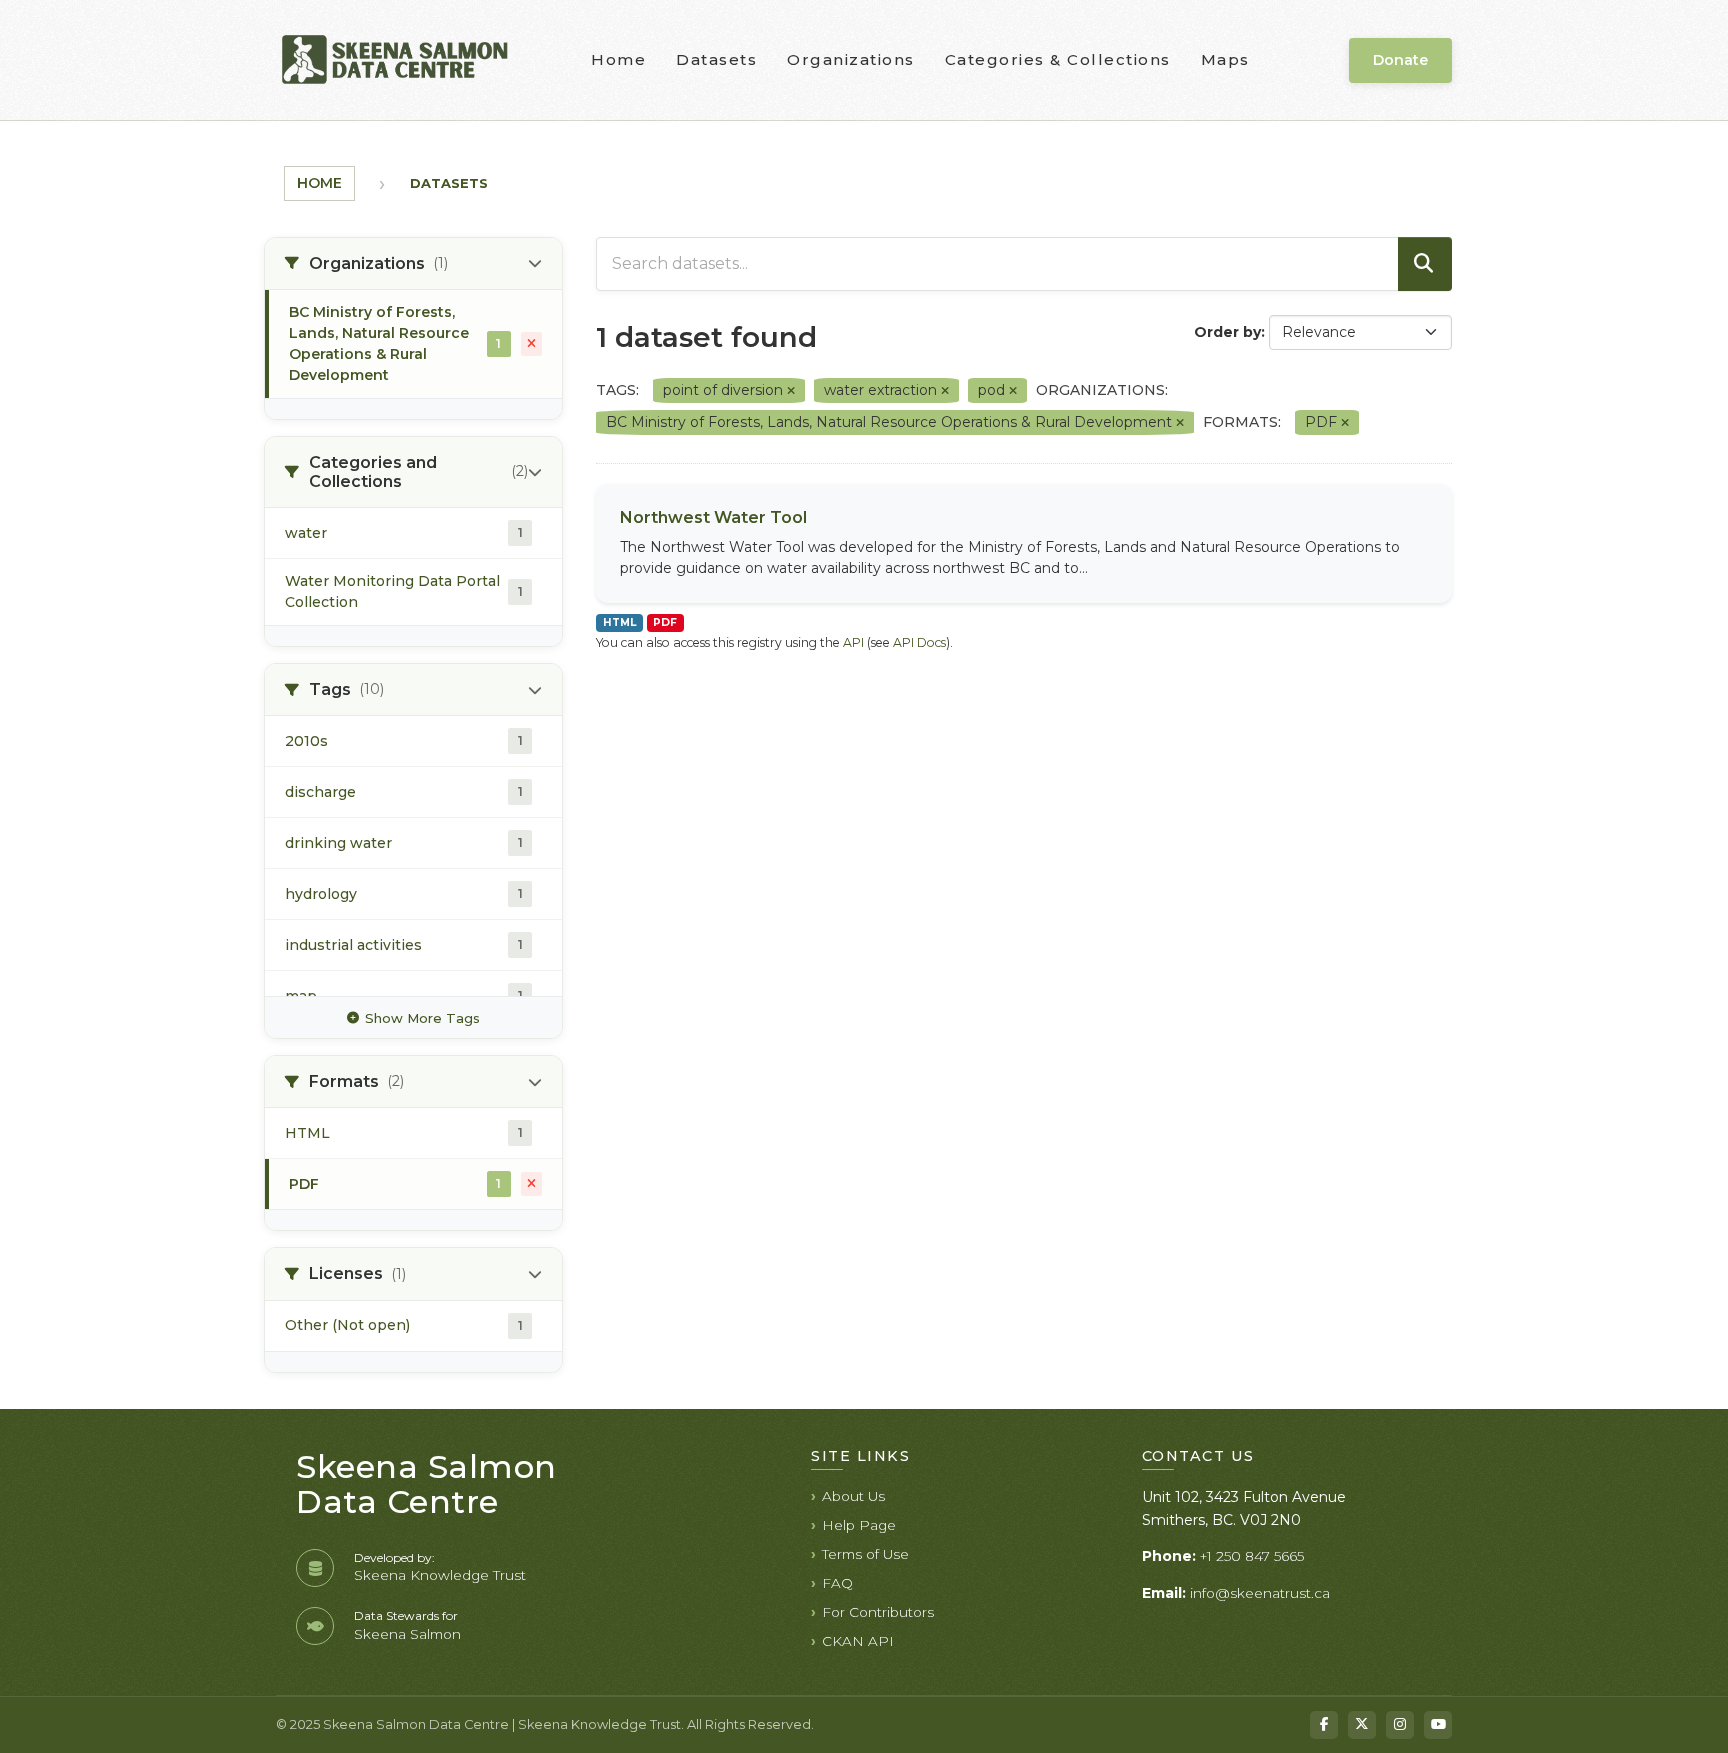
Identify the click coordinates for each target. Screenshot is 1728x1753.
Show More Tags (422, 1018)
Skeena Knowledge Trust (440, 1575)
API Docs (919, 642)
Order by (1227, 332)
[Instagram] (1400, 1725)
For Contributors (878, 1612)
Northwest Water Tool (713, 517)
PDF (665, 622)
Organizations (851, 59)
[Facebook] (1324, 1725)
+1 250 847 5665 (1252, 1556)
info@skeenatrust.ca (1260, 1593)
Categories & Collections (1058, 59)
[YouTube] (1438, 1725)
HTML (619, 622)
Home (618, 59)
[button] (413, 264)
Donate (1400, 60)
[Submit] (1425, 264)
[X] (1362, 1725)
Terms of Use (865, 1554)
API (853, 642)
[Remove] (791, 391)
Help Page (859, 1525)
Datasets (716, 59)
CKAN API (858, 1641)
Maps (1225, 59)
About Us (853, 1496)
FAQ (837, 1583)
